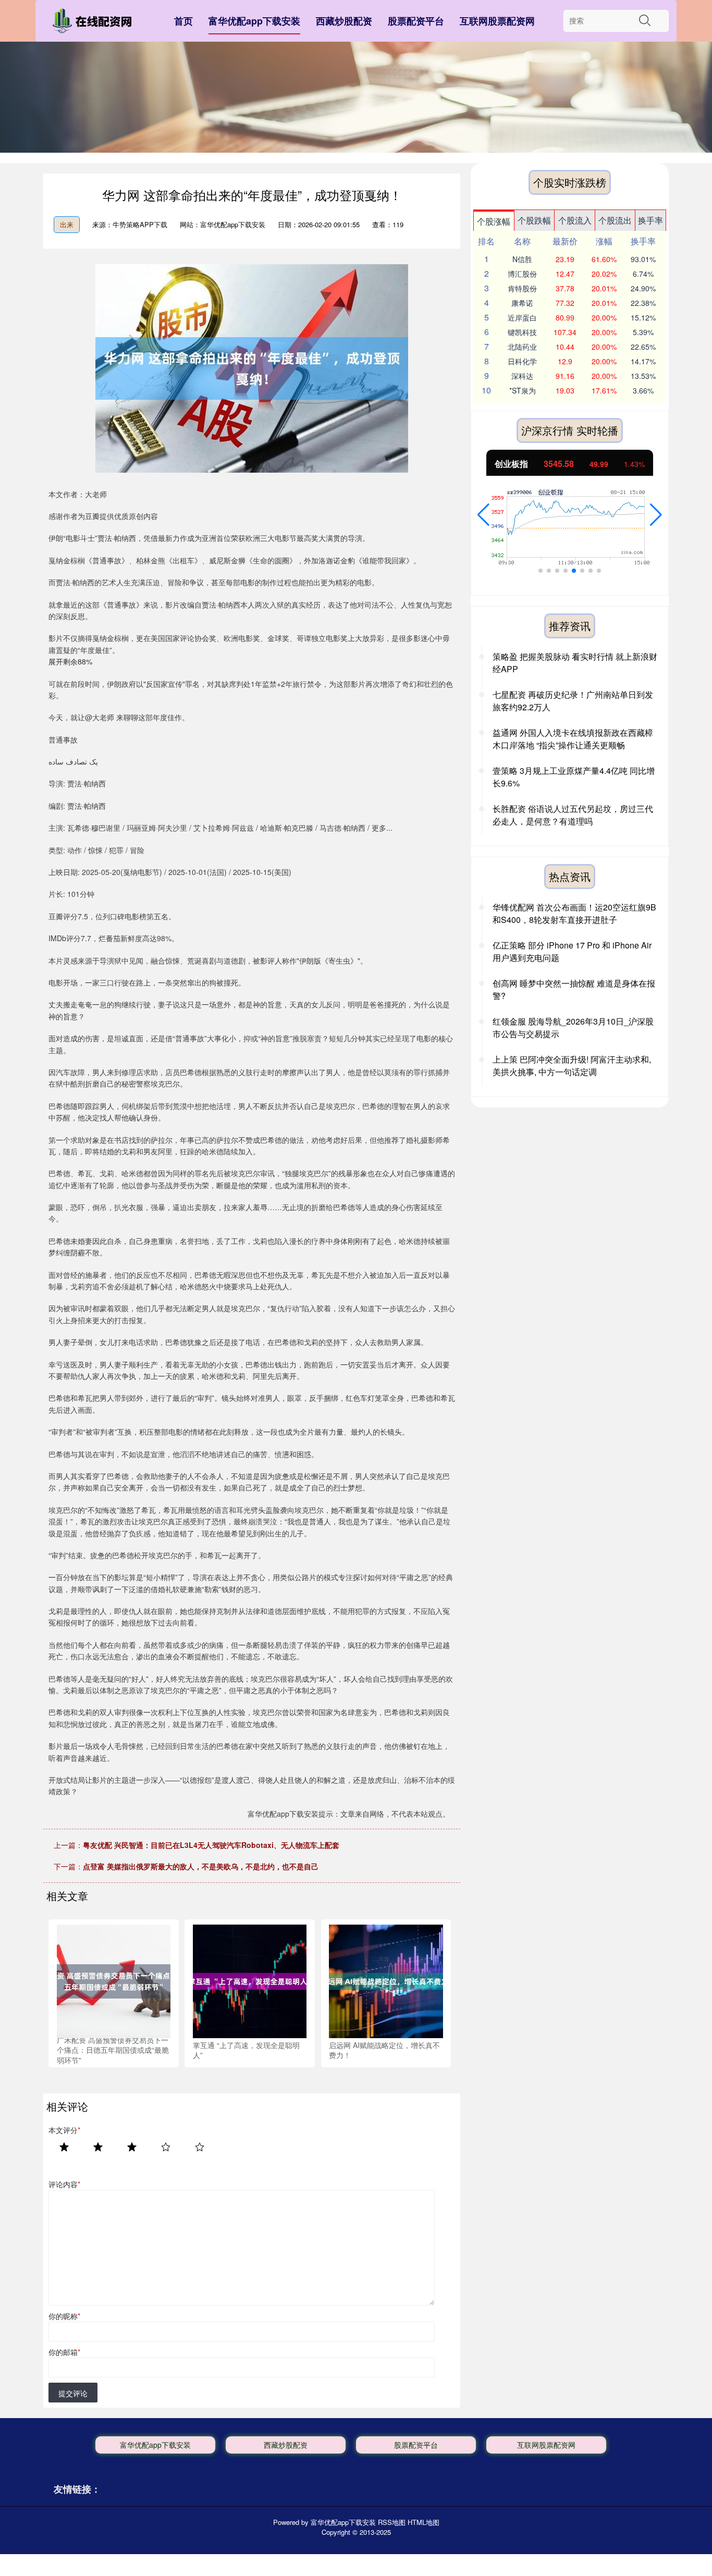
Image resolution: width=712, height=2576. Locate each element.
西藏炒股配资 (344, 21)
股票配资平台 (416, 21)
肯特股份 (522, 288)
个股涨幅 (494, 221)
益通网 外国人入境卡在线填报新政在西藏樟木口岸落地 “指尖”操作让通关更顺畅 (573, 739)
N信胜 (522, 259)
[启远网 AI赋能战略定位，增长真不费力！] (386, 1980)
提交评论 (73, 2393)
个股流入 (575, 220)
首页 (183, 21)
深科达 (522, 376)
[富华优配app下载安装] (94, 23)
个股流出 (615, 220)
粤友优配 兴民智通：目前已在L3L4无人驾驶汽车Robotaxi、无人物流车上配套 (211, 1845)
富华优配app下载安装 (254, 21)
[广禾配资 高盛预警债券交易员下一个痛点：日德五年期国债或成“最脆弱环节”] (114, 1980)
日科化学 (522, 361)
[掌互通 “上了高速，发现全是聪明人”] (250, 1980)
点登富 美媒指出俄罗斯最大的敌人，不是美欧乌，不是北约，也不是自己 (201, 1866)
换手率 (650, 220)
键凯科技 (522, 332)
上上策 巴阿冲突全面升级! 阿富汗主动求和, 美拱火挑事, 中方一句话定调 (572, 1065)
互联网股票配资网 (497, 21)
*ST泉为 (523, 390)
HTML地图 (423, 2522)
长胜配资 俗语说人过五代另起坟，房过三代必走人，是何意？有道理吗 (573, 815)
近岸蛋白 (522, 317)
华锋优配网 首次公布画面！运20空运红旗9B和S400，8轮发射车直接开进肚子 (574, 913)
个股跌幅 (534, 220)
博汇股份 (522, 274)
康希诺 (522, 303)
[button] (483, 515)
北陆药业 (522, 347)
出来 (67, 224)
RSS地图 (392, 2522)
